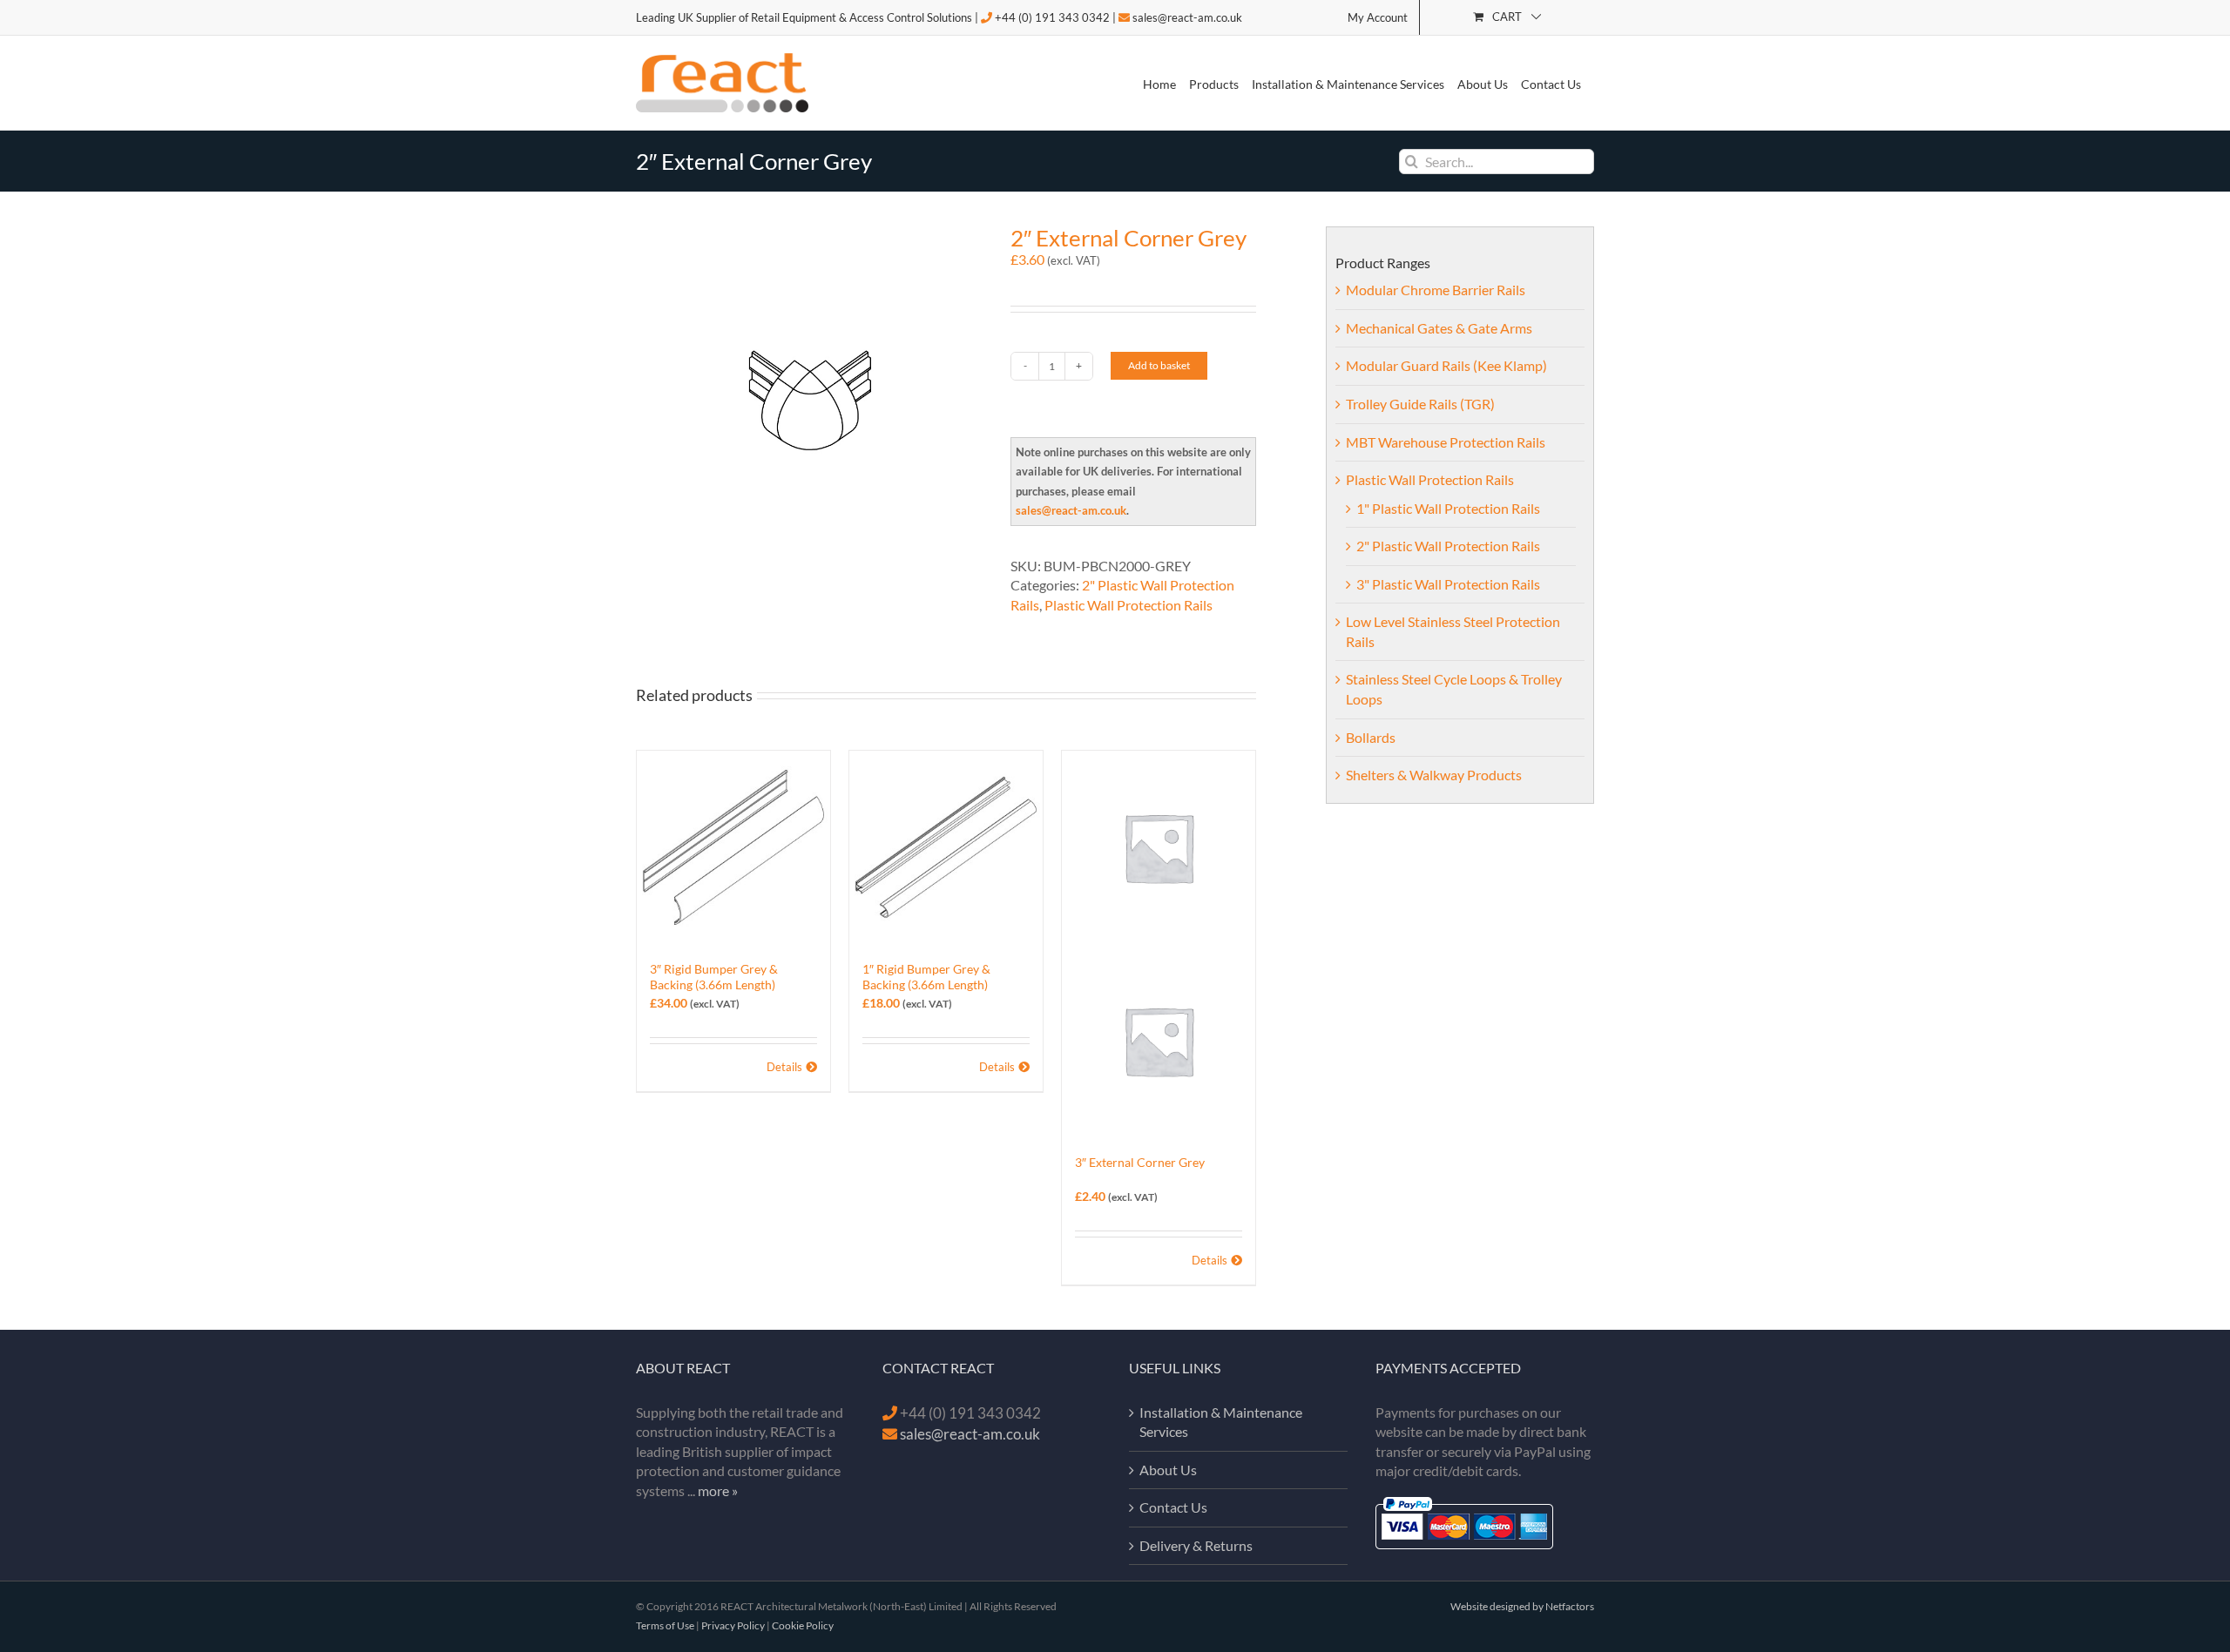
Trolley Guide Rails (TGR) (1420, 404)
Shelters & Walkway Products (1434, 775)
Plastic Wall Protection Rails (1129, 605)
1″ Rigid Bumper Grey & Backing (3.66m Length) (926, 977)
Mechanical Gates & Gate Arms (1439, 328)
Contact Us (1173, 1507)
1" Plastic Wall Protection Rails (1448, 508)
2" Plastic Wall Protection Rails (1448, 546)
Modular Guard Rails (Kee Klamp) (1446, 365)
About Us (1168, 1470)
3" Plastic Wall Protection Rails (1448, 584)
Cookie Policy (803, 1625)
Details (784, 1067)
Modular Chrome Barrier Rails (1436, 290)
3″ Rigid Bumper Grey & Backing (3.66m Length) (714, 977)
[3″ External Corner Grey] (1159, 944)
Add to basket (1159, 365)
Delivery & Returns (1196, 1545)
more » (718, 1490)
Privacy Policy (733, 1625)
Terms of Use (665, 1625)
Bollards (1371, 737)
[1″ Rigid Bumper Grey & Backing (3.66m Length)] (946, 847)
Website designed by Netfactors (1522, 1606)
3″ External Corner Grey (1140, 1162)
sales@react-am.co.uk (1187, 17)
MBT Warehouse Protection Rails (1446, 442)
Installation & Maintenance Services (1221, 1422)
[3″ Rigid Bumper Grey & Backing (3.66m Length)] (733, 847)
